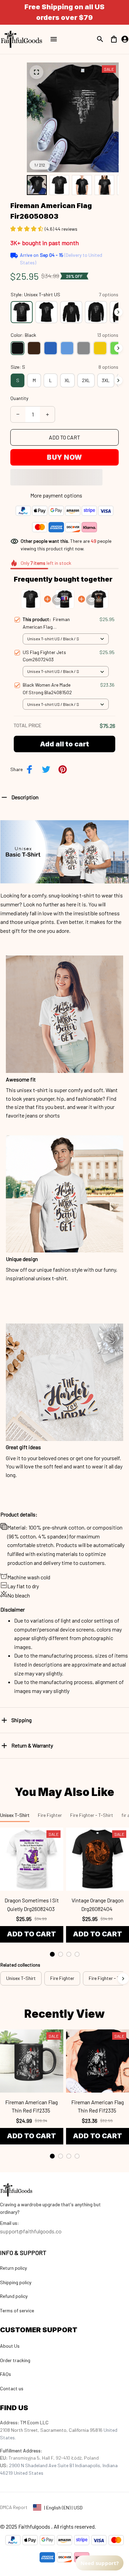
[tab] (52, 1954)
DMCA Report (14, 2507)
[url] (9, 2223)
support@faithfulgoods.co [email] (31, 2231)
